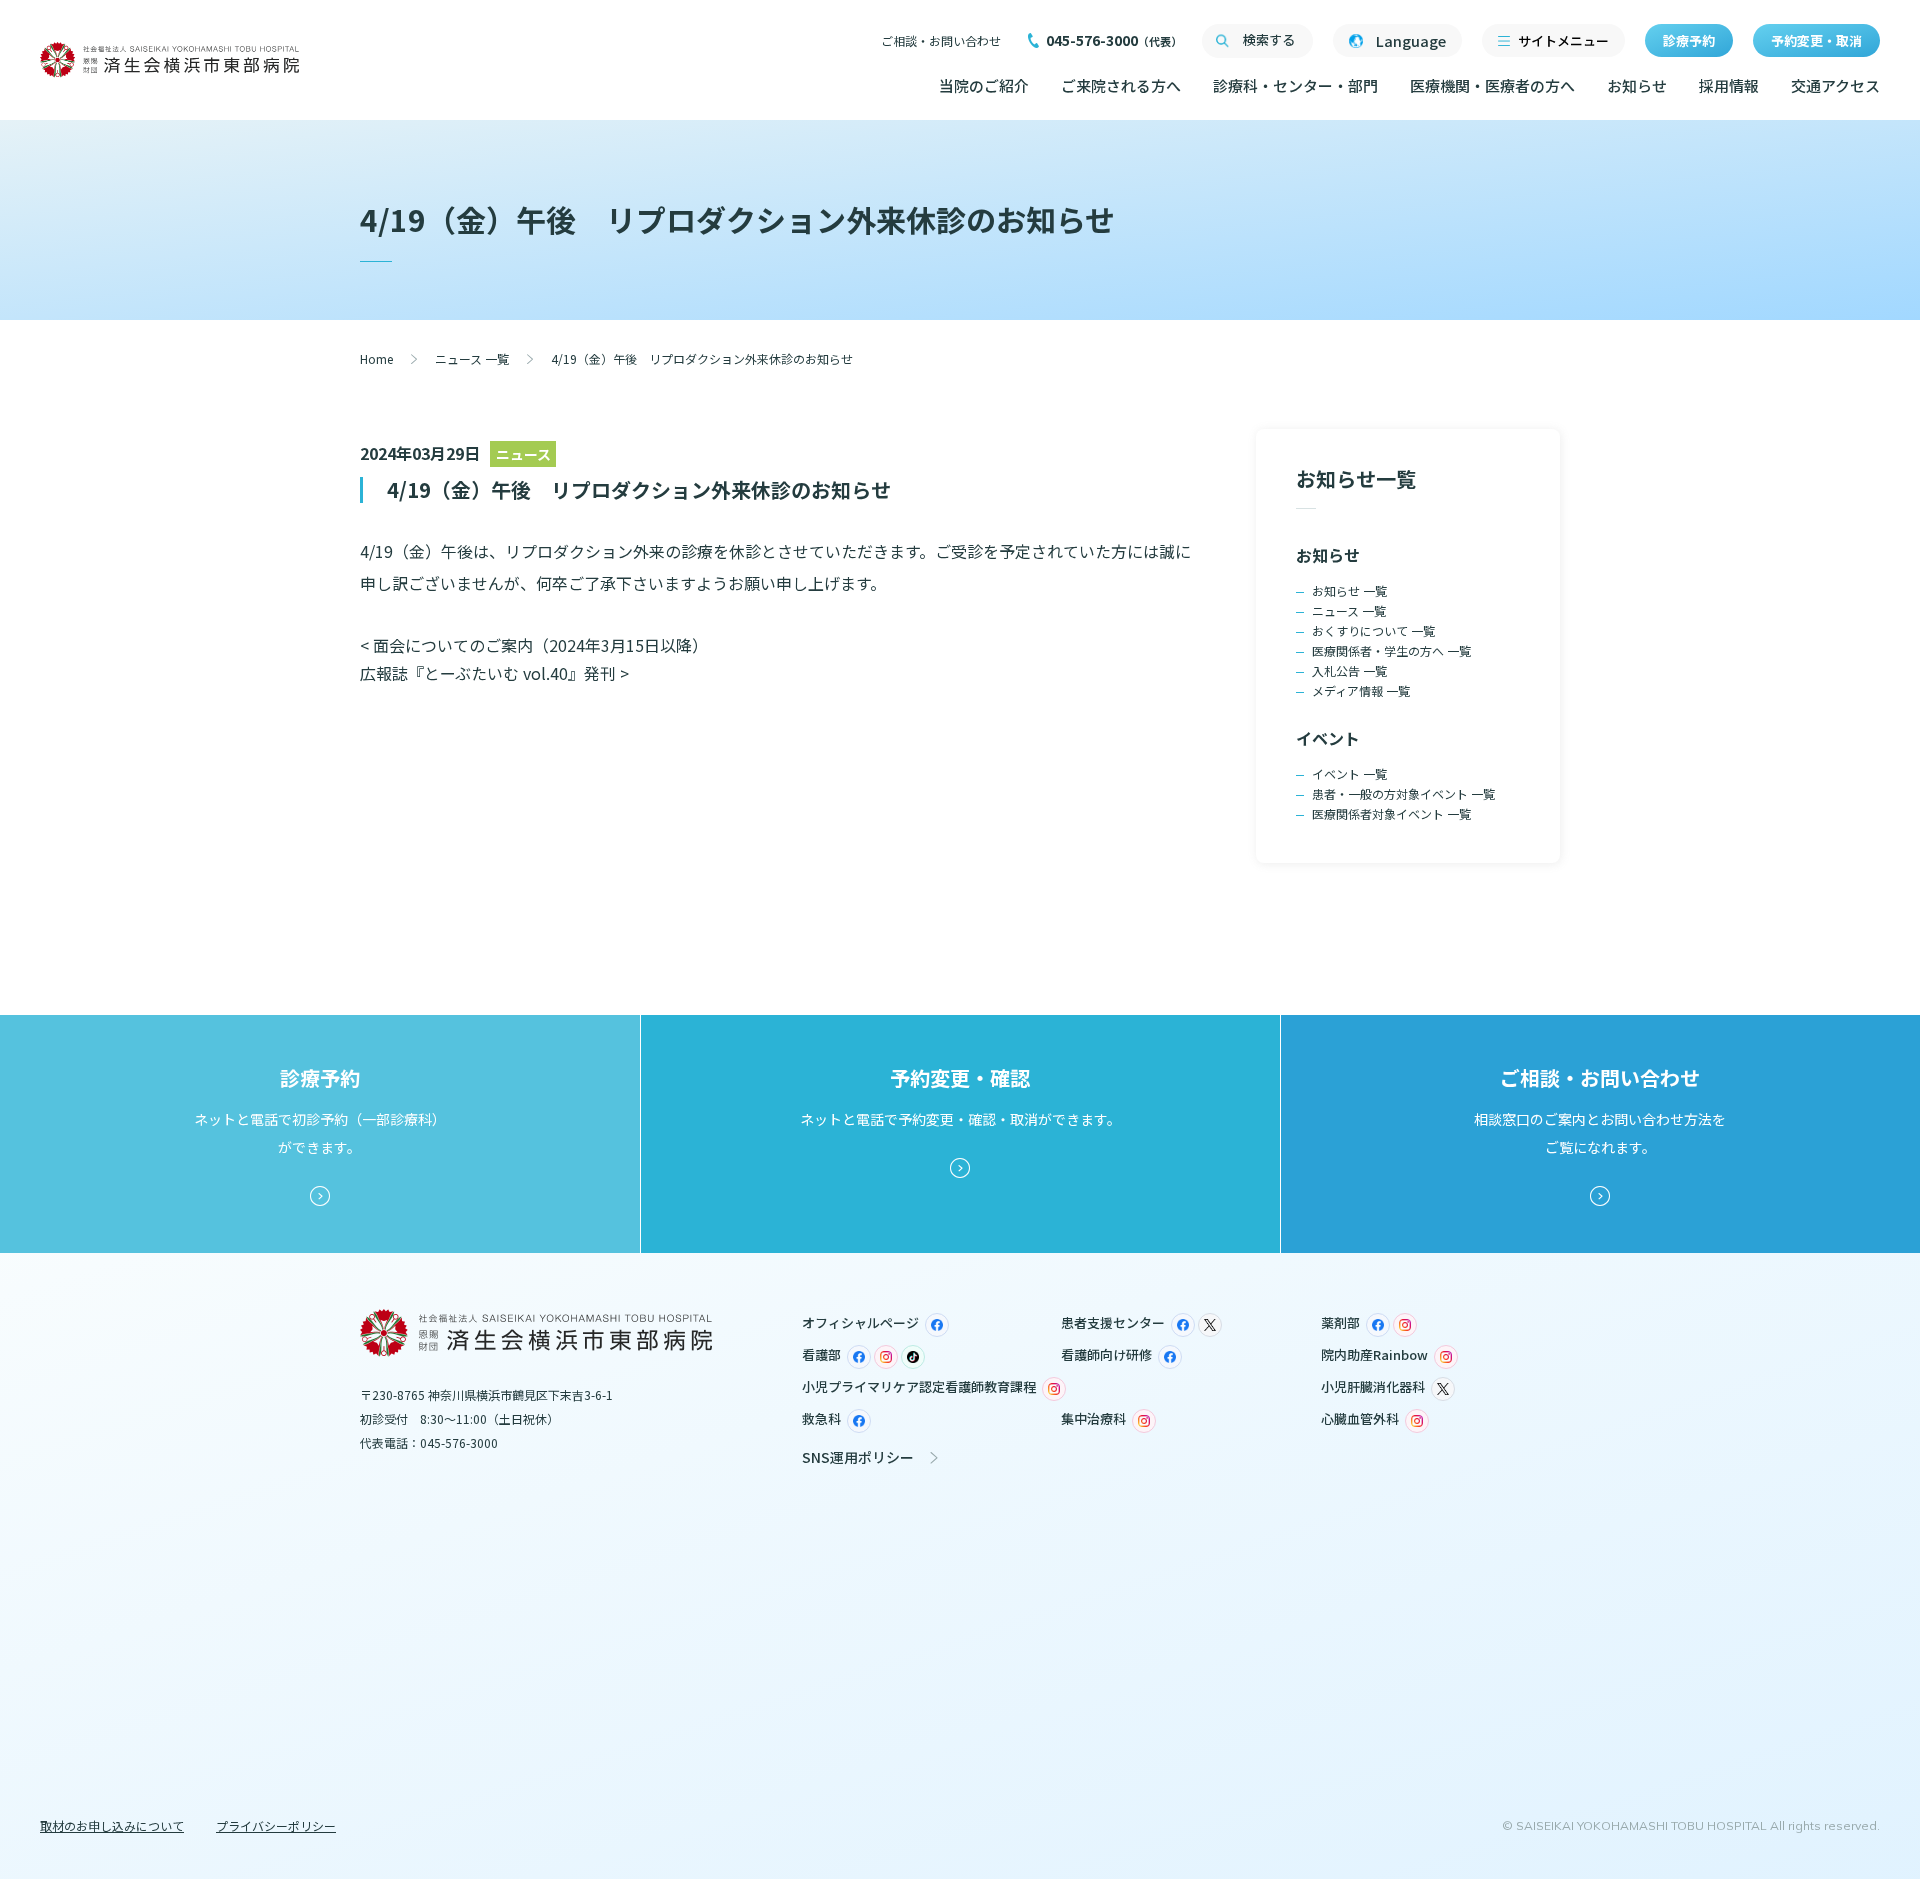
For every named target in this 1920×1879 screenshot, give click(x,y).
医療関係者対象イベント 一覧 (1391, 813)
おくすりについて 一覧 (1373, 630)
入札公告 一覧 (1349, 670)
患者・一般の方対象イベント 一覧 (1403, 793)
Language (1411, 40)
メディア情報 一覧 (1361, 690)
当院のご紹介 (984, 85)
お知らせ (1637, 85)
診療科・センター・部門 (1295, 85)
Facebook (937, 1325)
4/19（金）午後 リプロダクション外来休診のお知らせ (639, 489)
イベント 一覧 (1349, 773)
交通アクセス (1835, 85)
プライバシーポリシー (276, 1825)
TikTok (913, 1357)
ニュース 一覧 (472, 358)
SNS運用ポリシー (858, 1457)
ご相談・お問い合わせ (941, 40)
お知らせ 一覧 (1349, 590)
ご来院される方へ (1121, 85)
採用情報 (1729, 85)
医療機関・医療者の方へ (1492, 85)
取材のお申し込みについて (112, 1825)
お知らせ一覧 (1356, 478)
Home (376, 358)
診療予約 (1689, 40)
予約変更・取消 (1816, 40)
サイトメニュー (1563, 40)
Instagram (1405, 1325)
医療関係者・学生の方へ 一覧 (1391, 650)
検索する (1269, 39)
